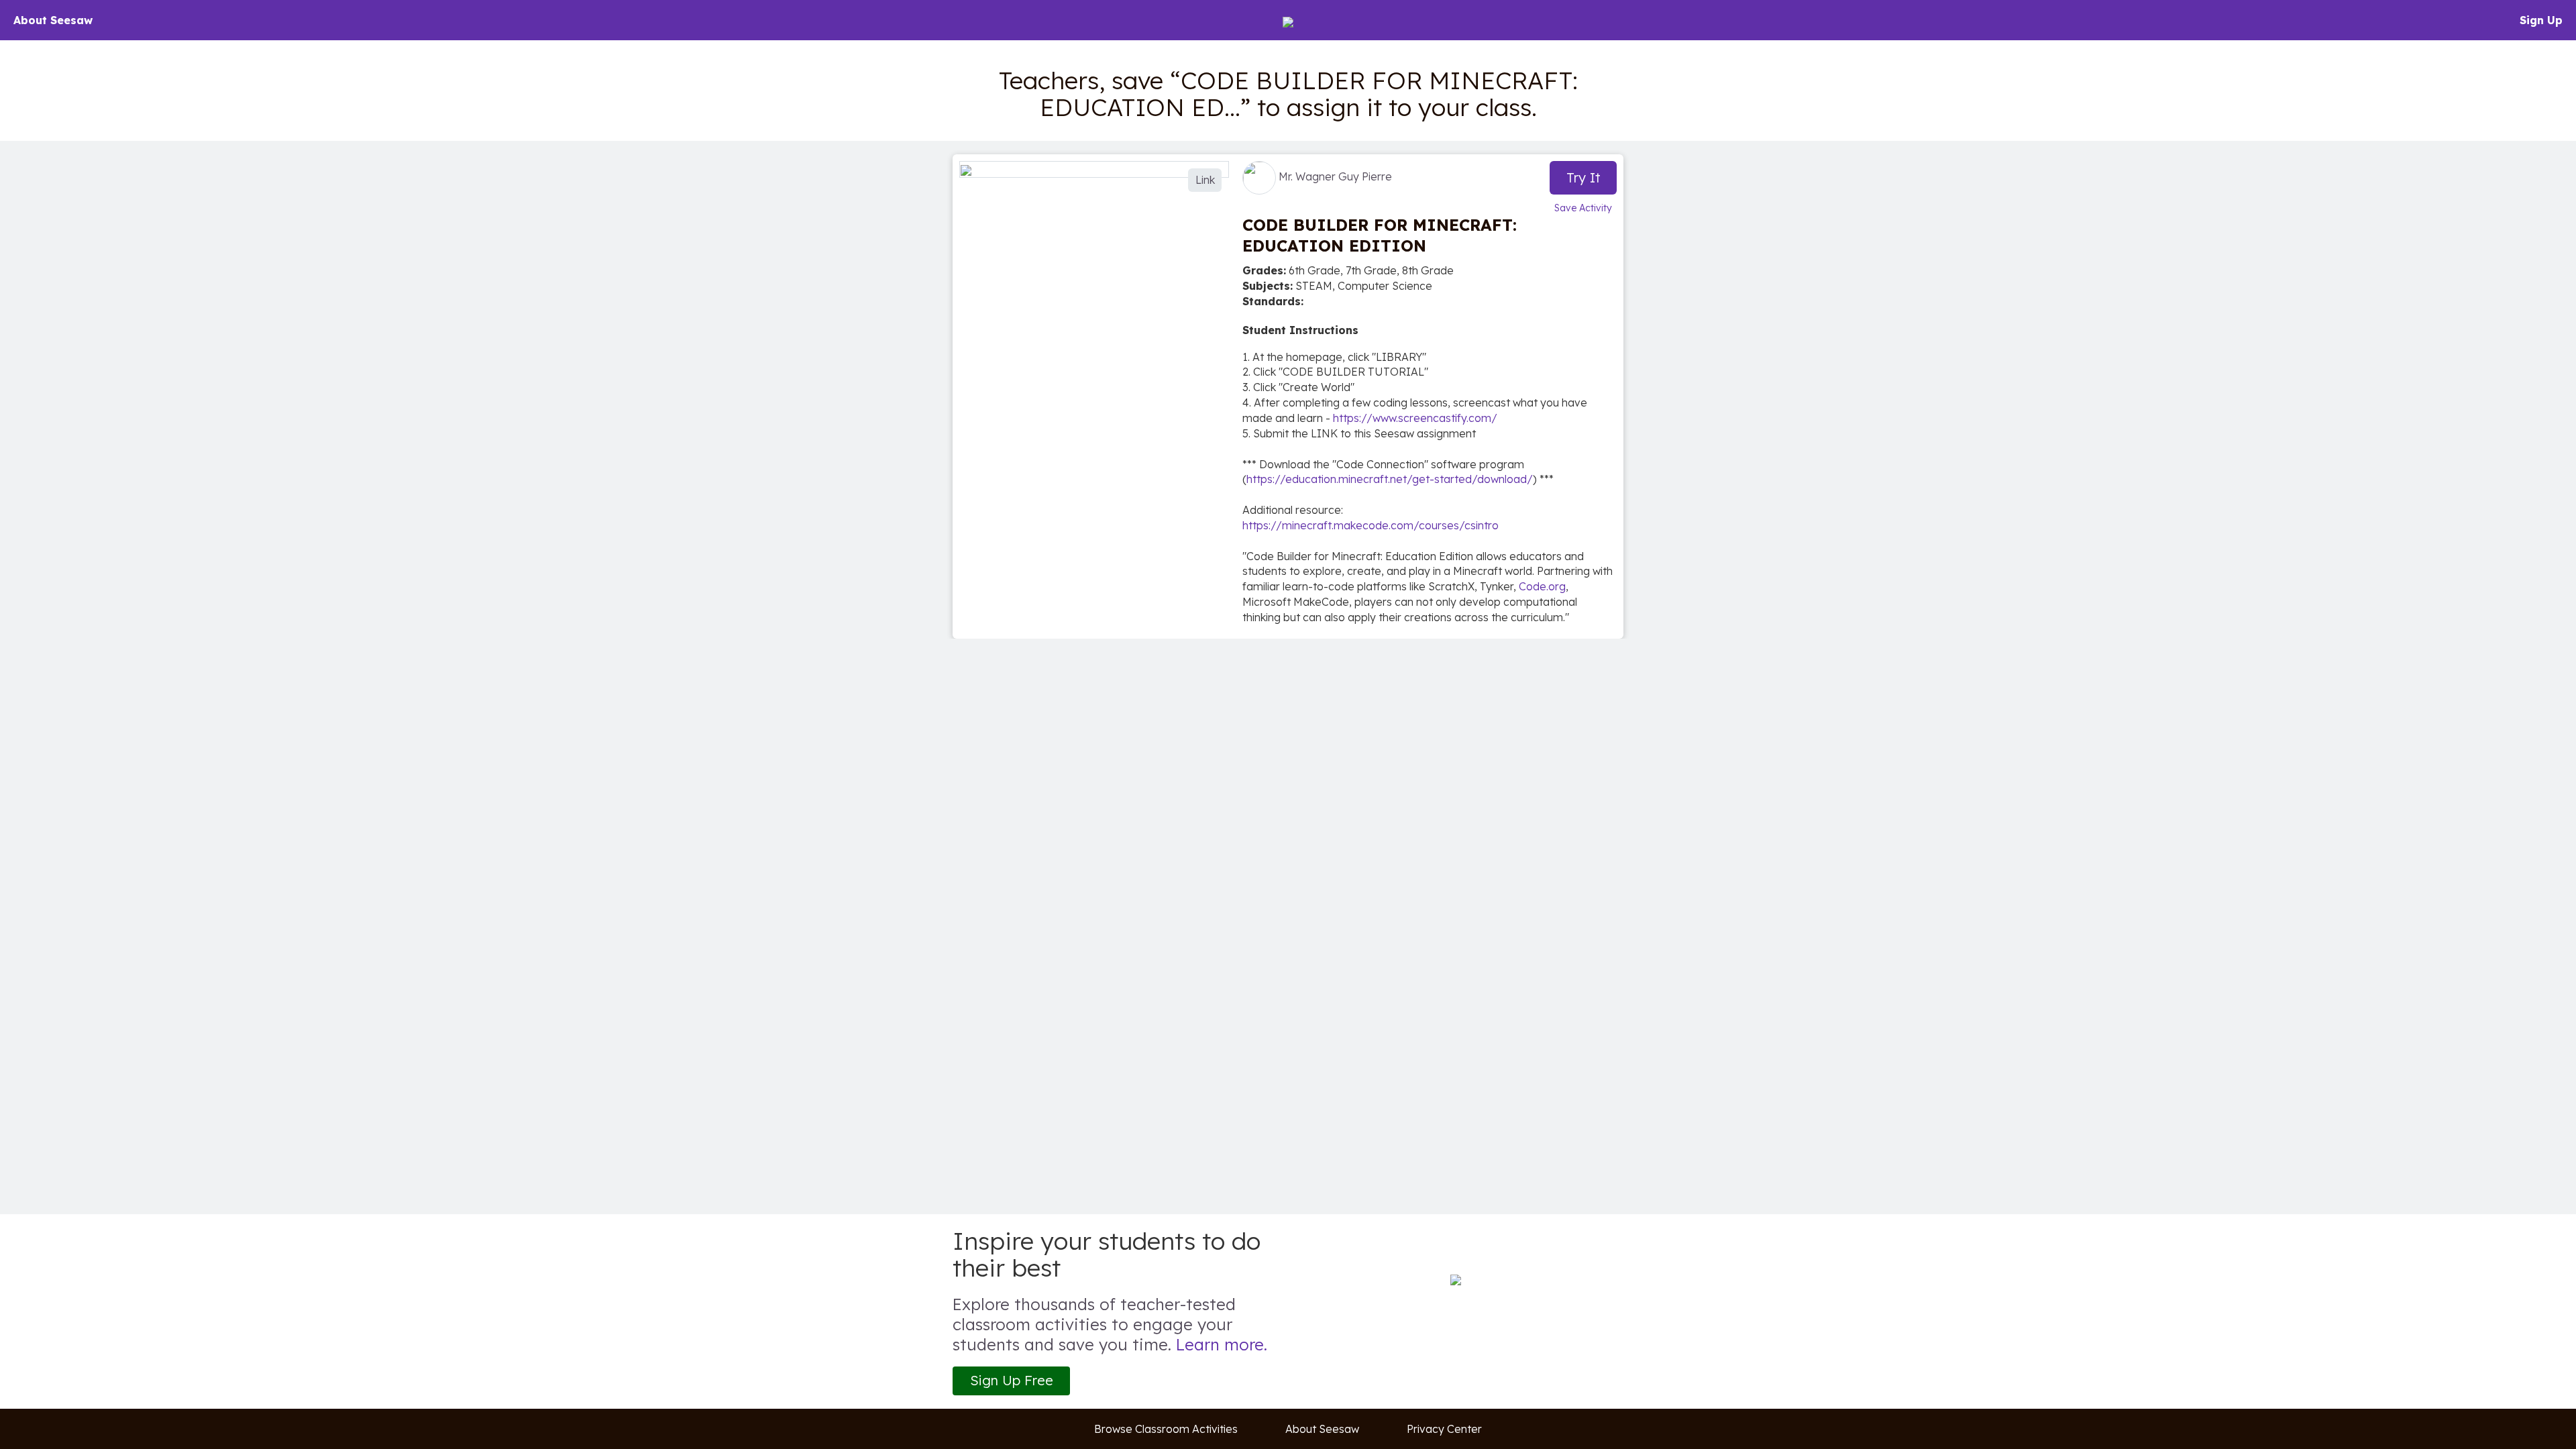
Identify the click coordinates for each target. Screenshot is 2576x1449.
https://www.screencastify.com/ (1415, 418)
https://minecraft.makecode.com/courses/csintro (1371, 525)
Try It (1584, 177)
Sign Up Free (1012, 1380)
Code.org (1542, 586)
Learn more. (1222, 1344)
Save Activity (1583, 208)
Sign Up (2541, 20)
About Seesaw (53, 20)
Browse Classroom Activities (1166, 1429)
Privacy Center (1444, 1429)
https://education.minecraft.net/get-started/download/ (1390, 479)
